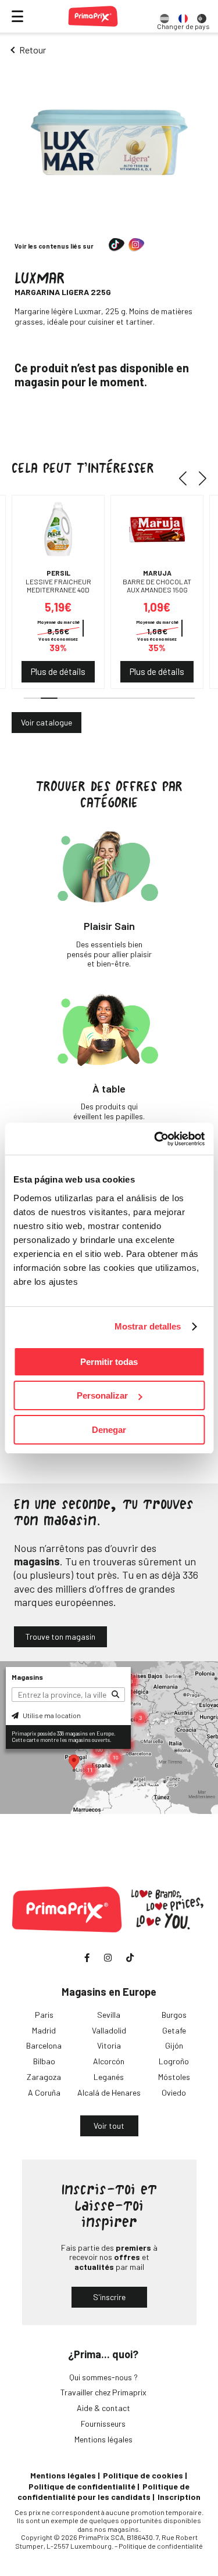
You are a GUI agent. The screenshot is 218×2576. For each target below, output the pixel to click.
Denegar (109, 1430)
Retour (33, 50)
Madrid (44, 2030)
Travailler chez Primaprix (103, 2392)
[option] (165, 16)
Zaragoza (44, 2077)
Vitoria (109, 2045)
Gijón (174, 2045)
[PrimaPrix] (93, 16)
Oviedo (174, 2092)
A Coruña (44, 2092)
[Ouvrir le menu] (17, 16)
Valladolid (109, 2030)
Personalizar (102, 1395)
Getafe (174, 2030)
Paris (44, 2015)
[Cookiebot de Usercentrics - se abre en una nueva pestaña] (155, 1139)
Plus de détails (58, 671)
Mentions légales (103, 2439)
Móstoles (174, 2077)
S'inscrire (109, 2297)
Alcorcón (109, 2061)
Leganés (109, 2077)
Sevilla (109, 2015)
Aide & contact (103, 2408)
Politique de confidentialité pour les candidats (103, 2491)
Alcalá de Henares (109, 2092)
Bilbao (44, 2061)
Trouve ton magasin (60, 1637)
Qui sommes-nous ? (103, 2377)
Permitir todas (109, 1362)
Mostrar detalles (148, 1326)
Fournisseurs (103, 2424)
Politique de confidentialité (82, 2486)
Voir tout (109, 2126)
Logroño (174, 2061)
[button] (187, 479)
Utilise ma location (51, 1715)
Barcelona (44, 2045)
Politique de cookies (143, 2475)
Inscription (179, 2497)
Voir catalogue (47, 722)
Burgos (174, 2015)
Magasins (27, 1677)
